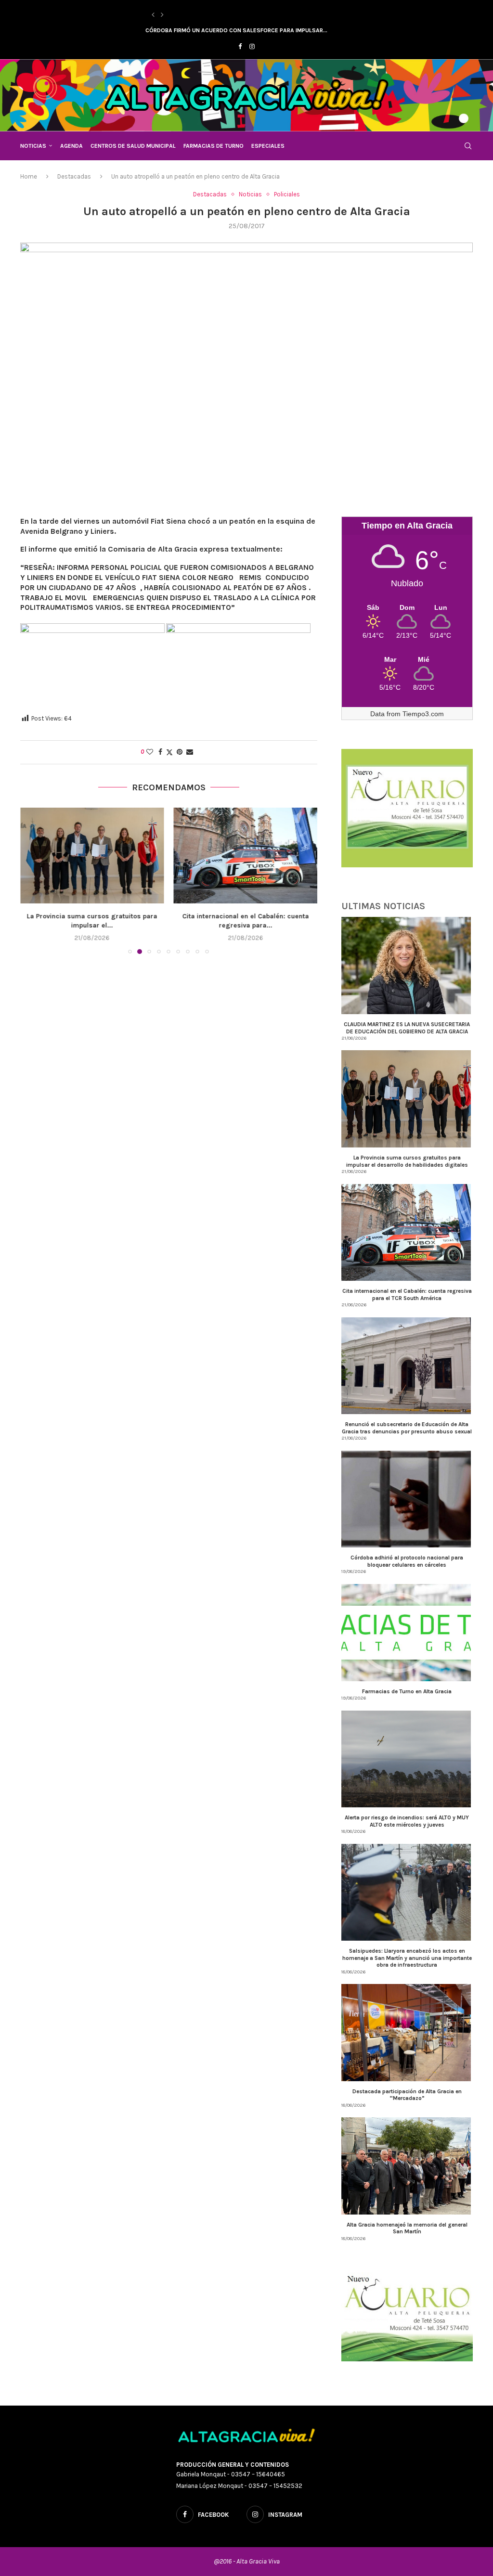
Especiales (268, 146)
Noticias (33, 146)
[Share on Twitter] (169, 752)
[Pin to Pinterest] (180, 752)
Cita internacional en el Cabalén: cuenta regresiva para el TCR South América (407, 1294)
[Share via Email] (190, 752)
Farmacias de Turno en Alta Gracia (407, 1691)
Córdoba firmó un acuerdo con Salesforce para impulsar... (236, 30)
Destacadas (74, 176)
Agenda (71, 146)
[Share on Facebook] (160, 752)
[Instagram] (252, 46)
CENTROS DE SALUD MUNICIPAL (133, 146)
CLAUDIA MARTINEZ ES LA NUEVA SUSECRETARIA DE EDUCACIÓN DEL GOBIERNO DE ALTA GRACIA (407, 1028)
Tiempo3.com (423, 714)
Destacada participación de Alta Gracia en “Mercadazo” (407, 2095)
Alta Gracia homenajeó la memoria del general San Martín (407, 2228)
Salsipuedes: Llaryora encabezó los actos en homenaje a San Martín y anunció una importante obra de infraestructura (407, 1958)
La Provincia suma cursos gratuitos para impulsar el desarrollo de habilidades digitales (407, 1161)
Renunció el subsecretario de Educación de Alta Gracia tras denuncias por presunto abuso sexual (407, 1428)
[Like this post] (150, 752)
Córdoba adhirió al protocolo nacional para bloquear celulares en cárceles (407, 1561)
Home (29, 176)
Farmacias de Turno (214, 146)
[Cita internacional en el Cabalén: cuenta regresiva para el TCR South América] (92, 856)
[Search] (468, 146)
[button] (153, 15)
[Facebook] (240, 46)
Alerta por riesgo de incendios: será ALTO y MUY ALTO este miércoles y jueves (407, 1821)
